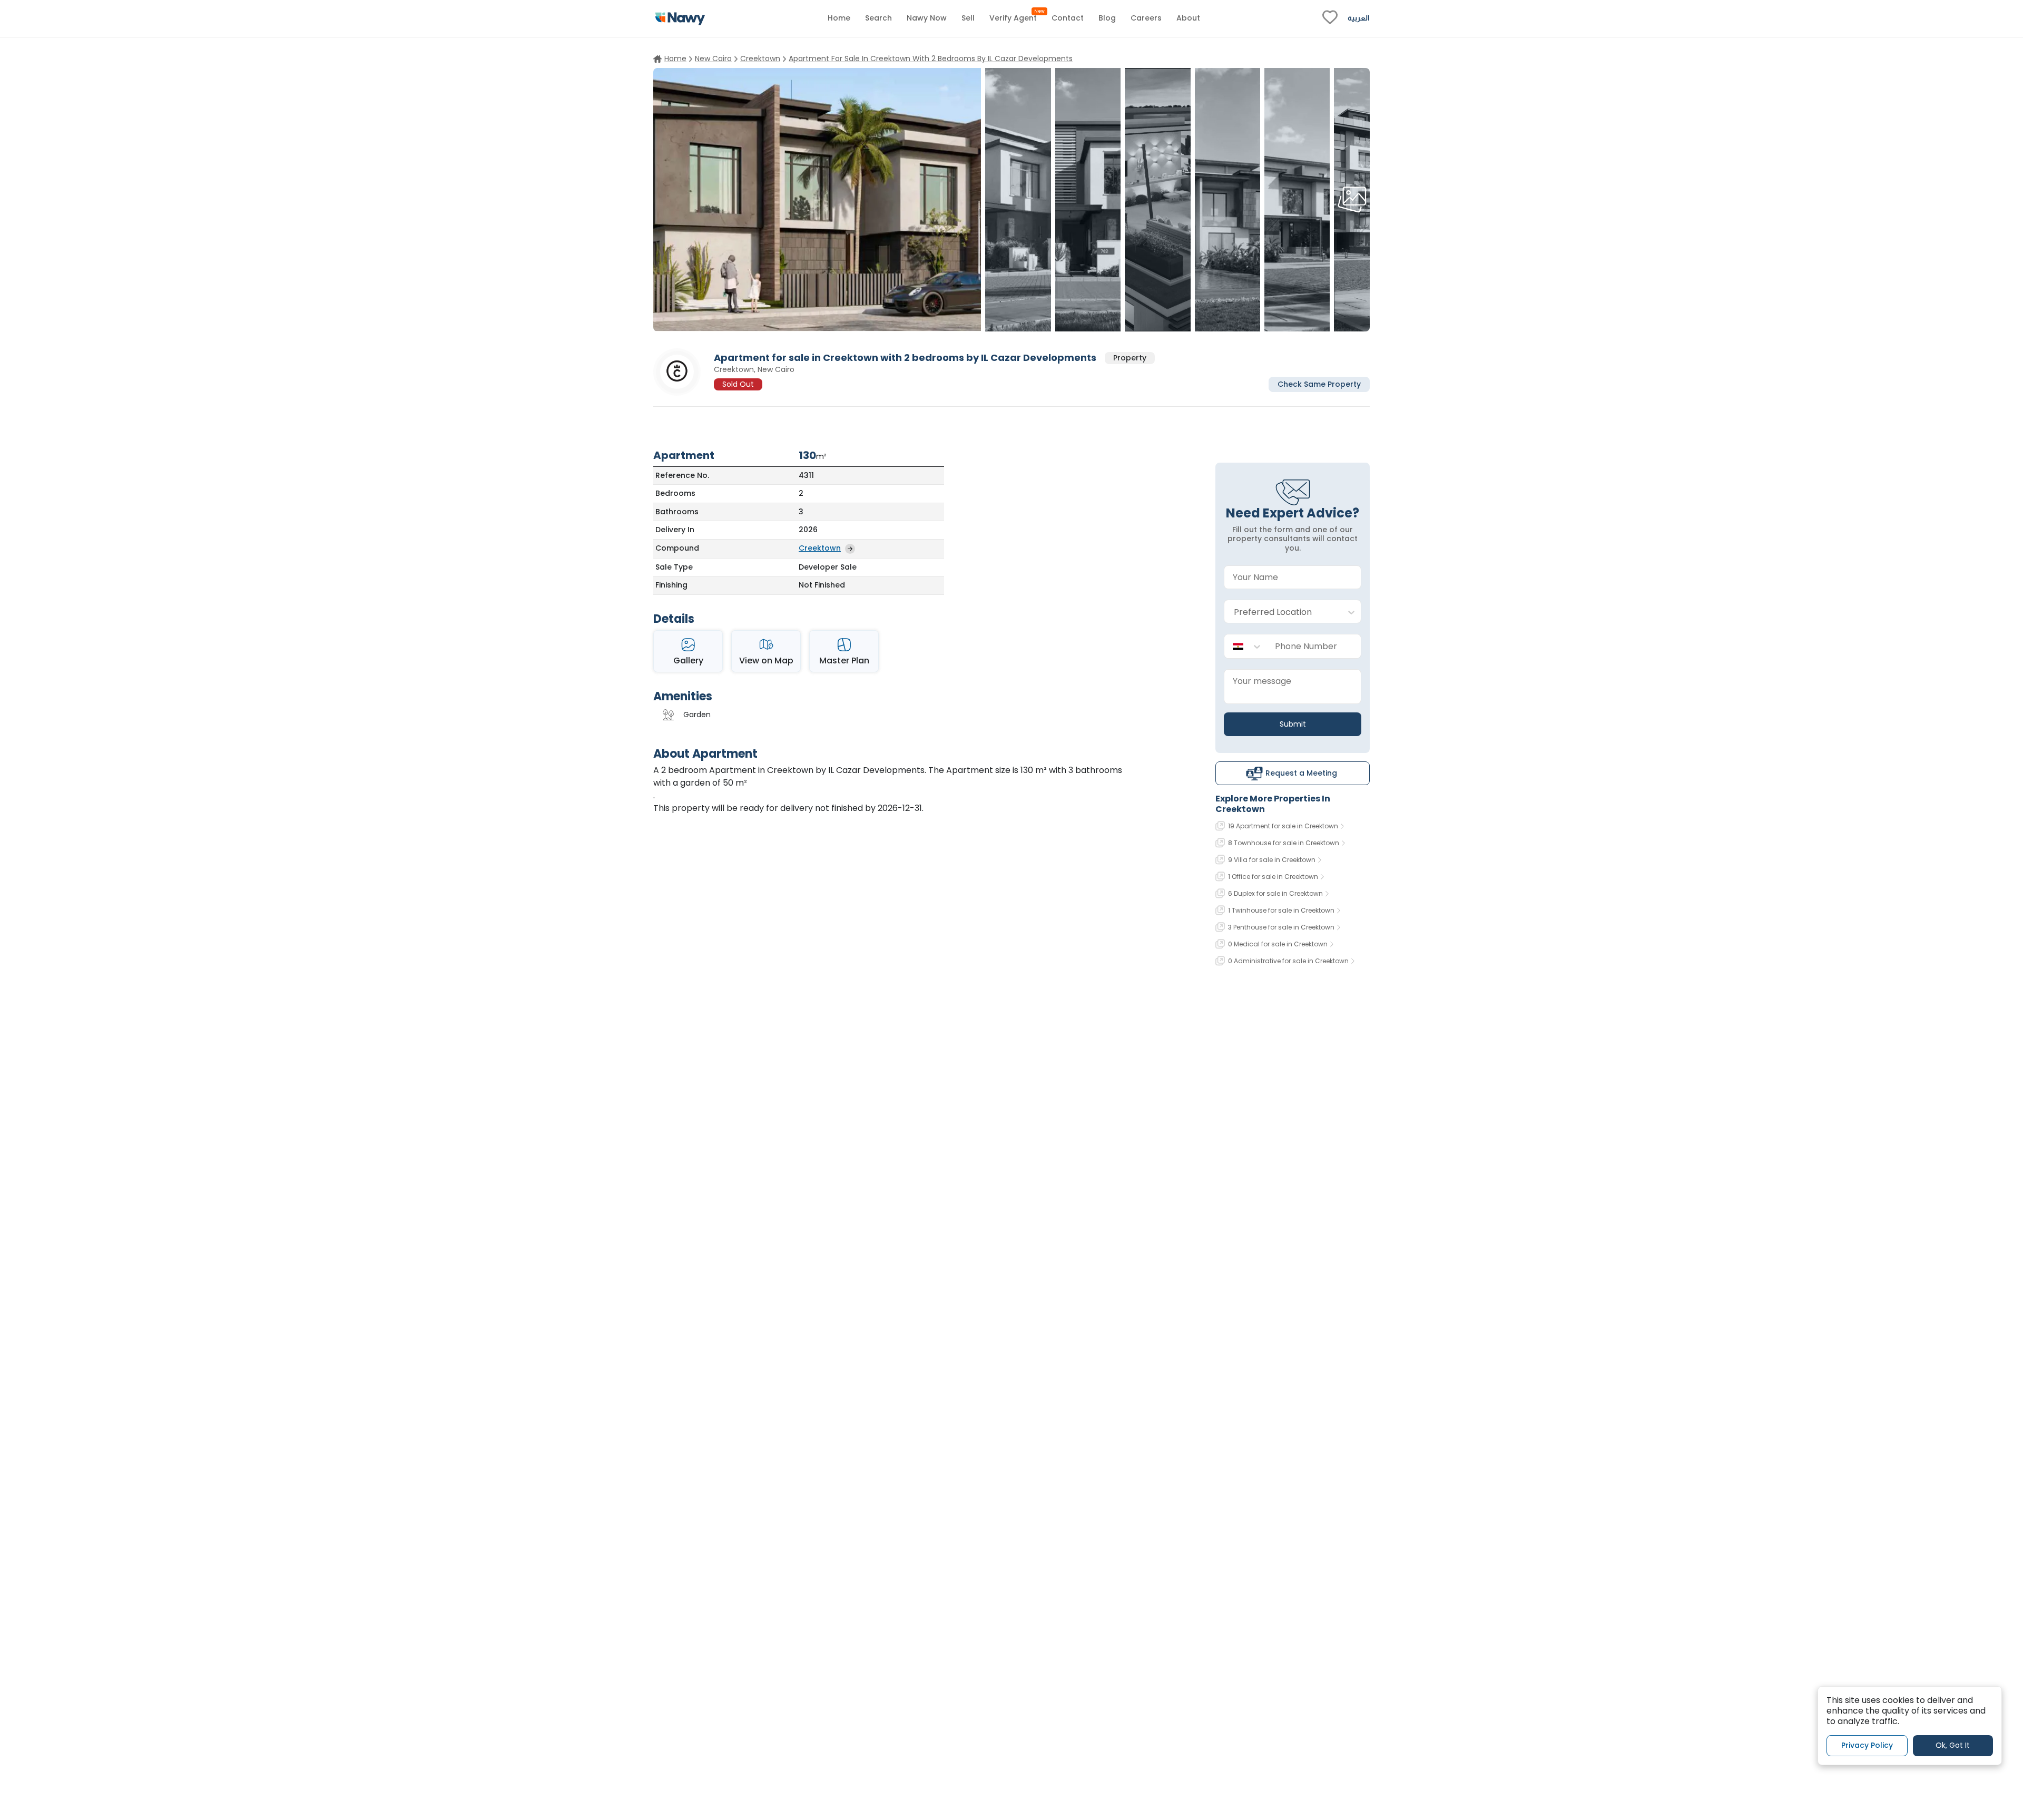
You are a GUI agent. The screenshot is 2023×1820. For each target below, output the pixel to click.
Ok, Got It (1953, 1746)
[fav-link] (1330, 18)
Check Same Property (1319, 384)
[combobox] (1282, 612)
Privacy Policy (1867, 1746)
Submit (1293, 724)
